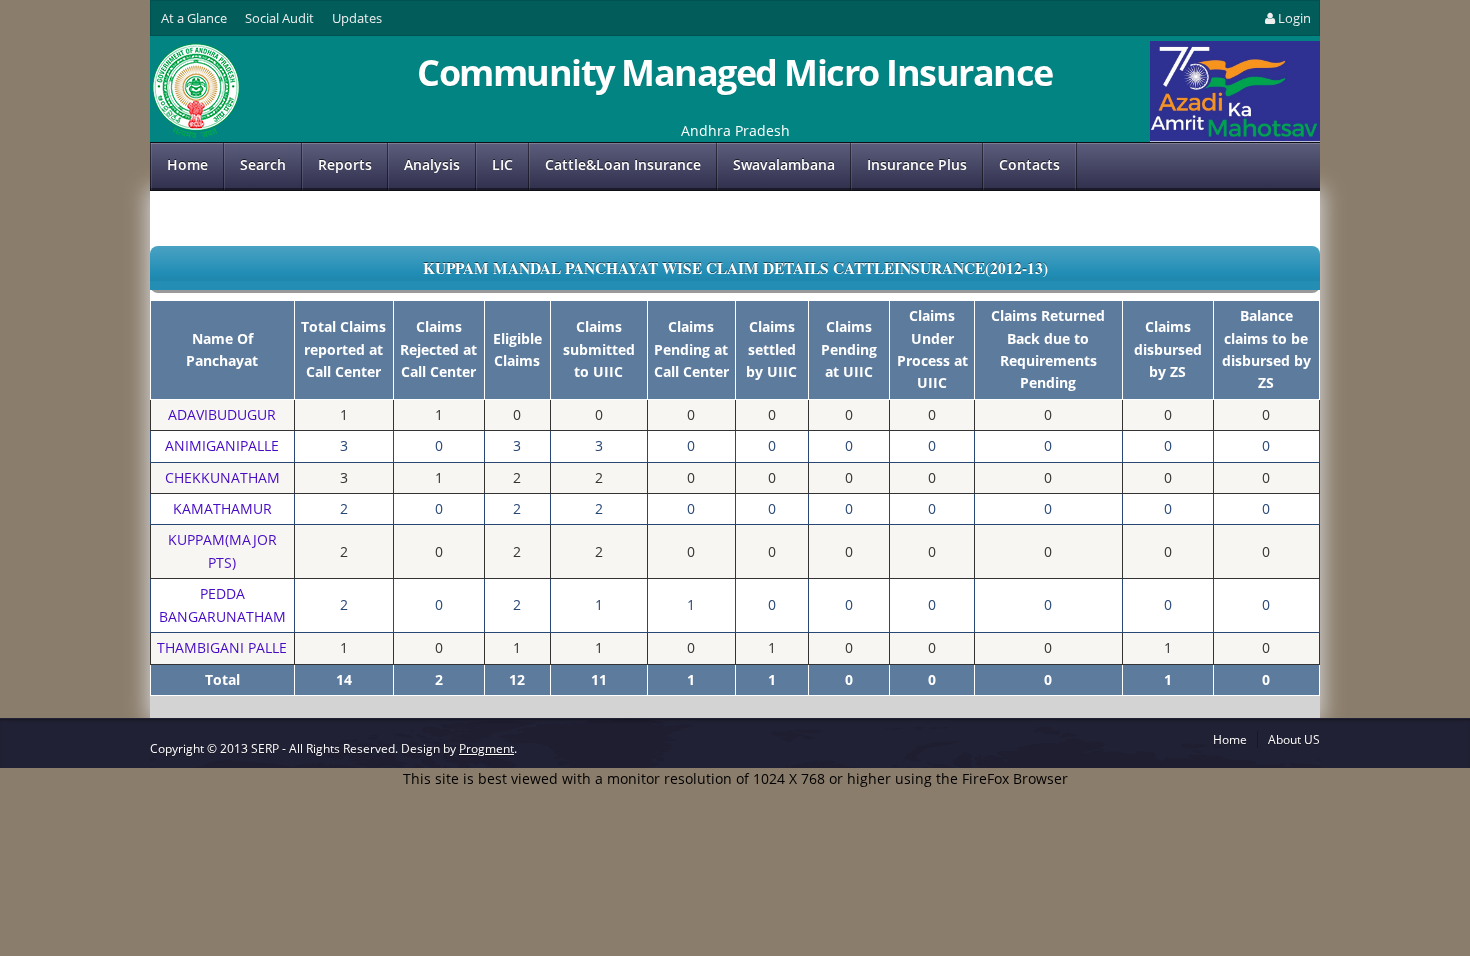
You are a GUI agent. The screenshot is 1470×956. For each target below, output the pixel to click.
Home (187, 164)
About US (1294, 739)
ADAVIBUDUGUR (222, 414)
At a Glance (194, 18)
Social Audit (279, 18)
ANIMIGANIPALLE (222, 445)
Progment (486, 748)
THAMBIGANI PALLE (222, 647)
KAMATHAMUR (222, 508)
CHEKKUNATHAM (222, 477)
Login (1294, 18)
